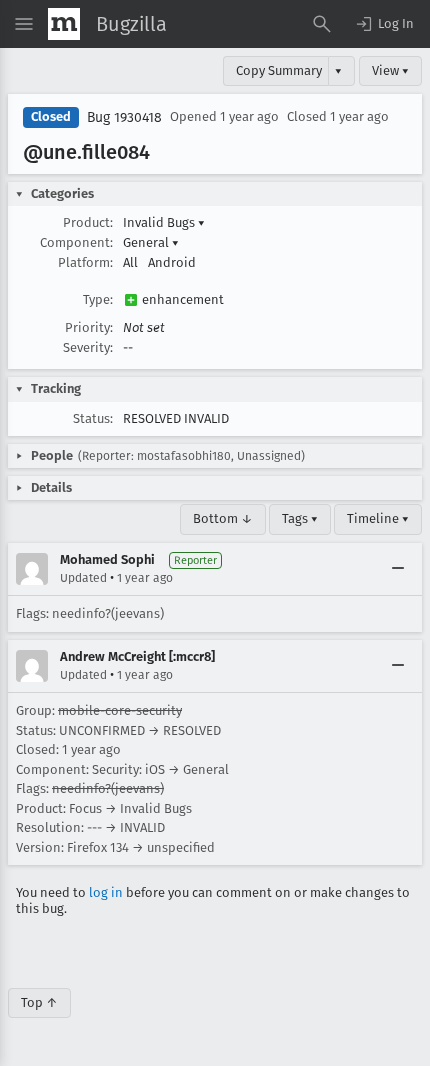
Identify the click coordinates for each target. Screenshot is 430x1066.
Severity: (88, 347)
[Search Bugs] (322, 24)
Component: (76, 242)
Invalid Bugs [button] (164, 222)
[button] (384, 24)
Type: (98, 299)
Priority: (89, 327)
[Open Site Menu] (24, 24)
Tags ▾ (300, 518)
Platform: (85, 262)
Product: (88, 222)
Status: (93, 418)
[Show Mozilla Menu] (64, 24)
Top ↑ (39, 1002)
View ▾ (390, 70)
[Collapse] (398, 569)
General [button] (151, 242)
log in (106, 892)
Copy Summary (279, 70)
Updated (83, 578)
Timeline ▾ (378, 518)
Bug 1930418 (124, 117)
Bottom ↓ (223, 518)
